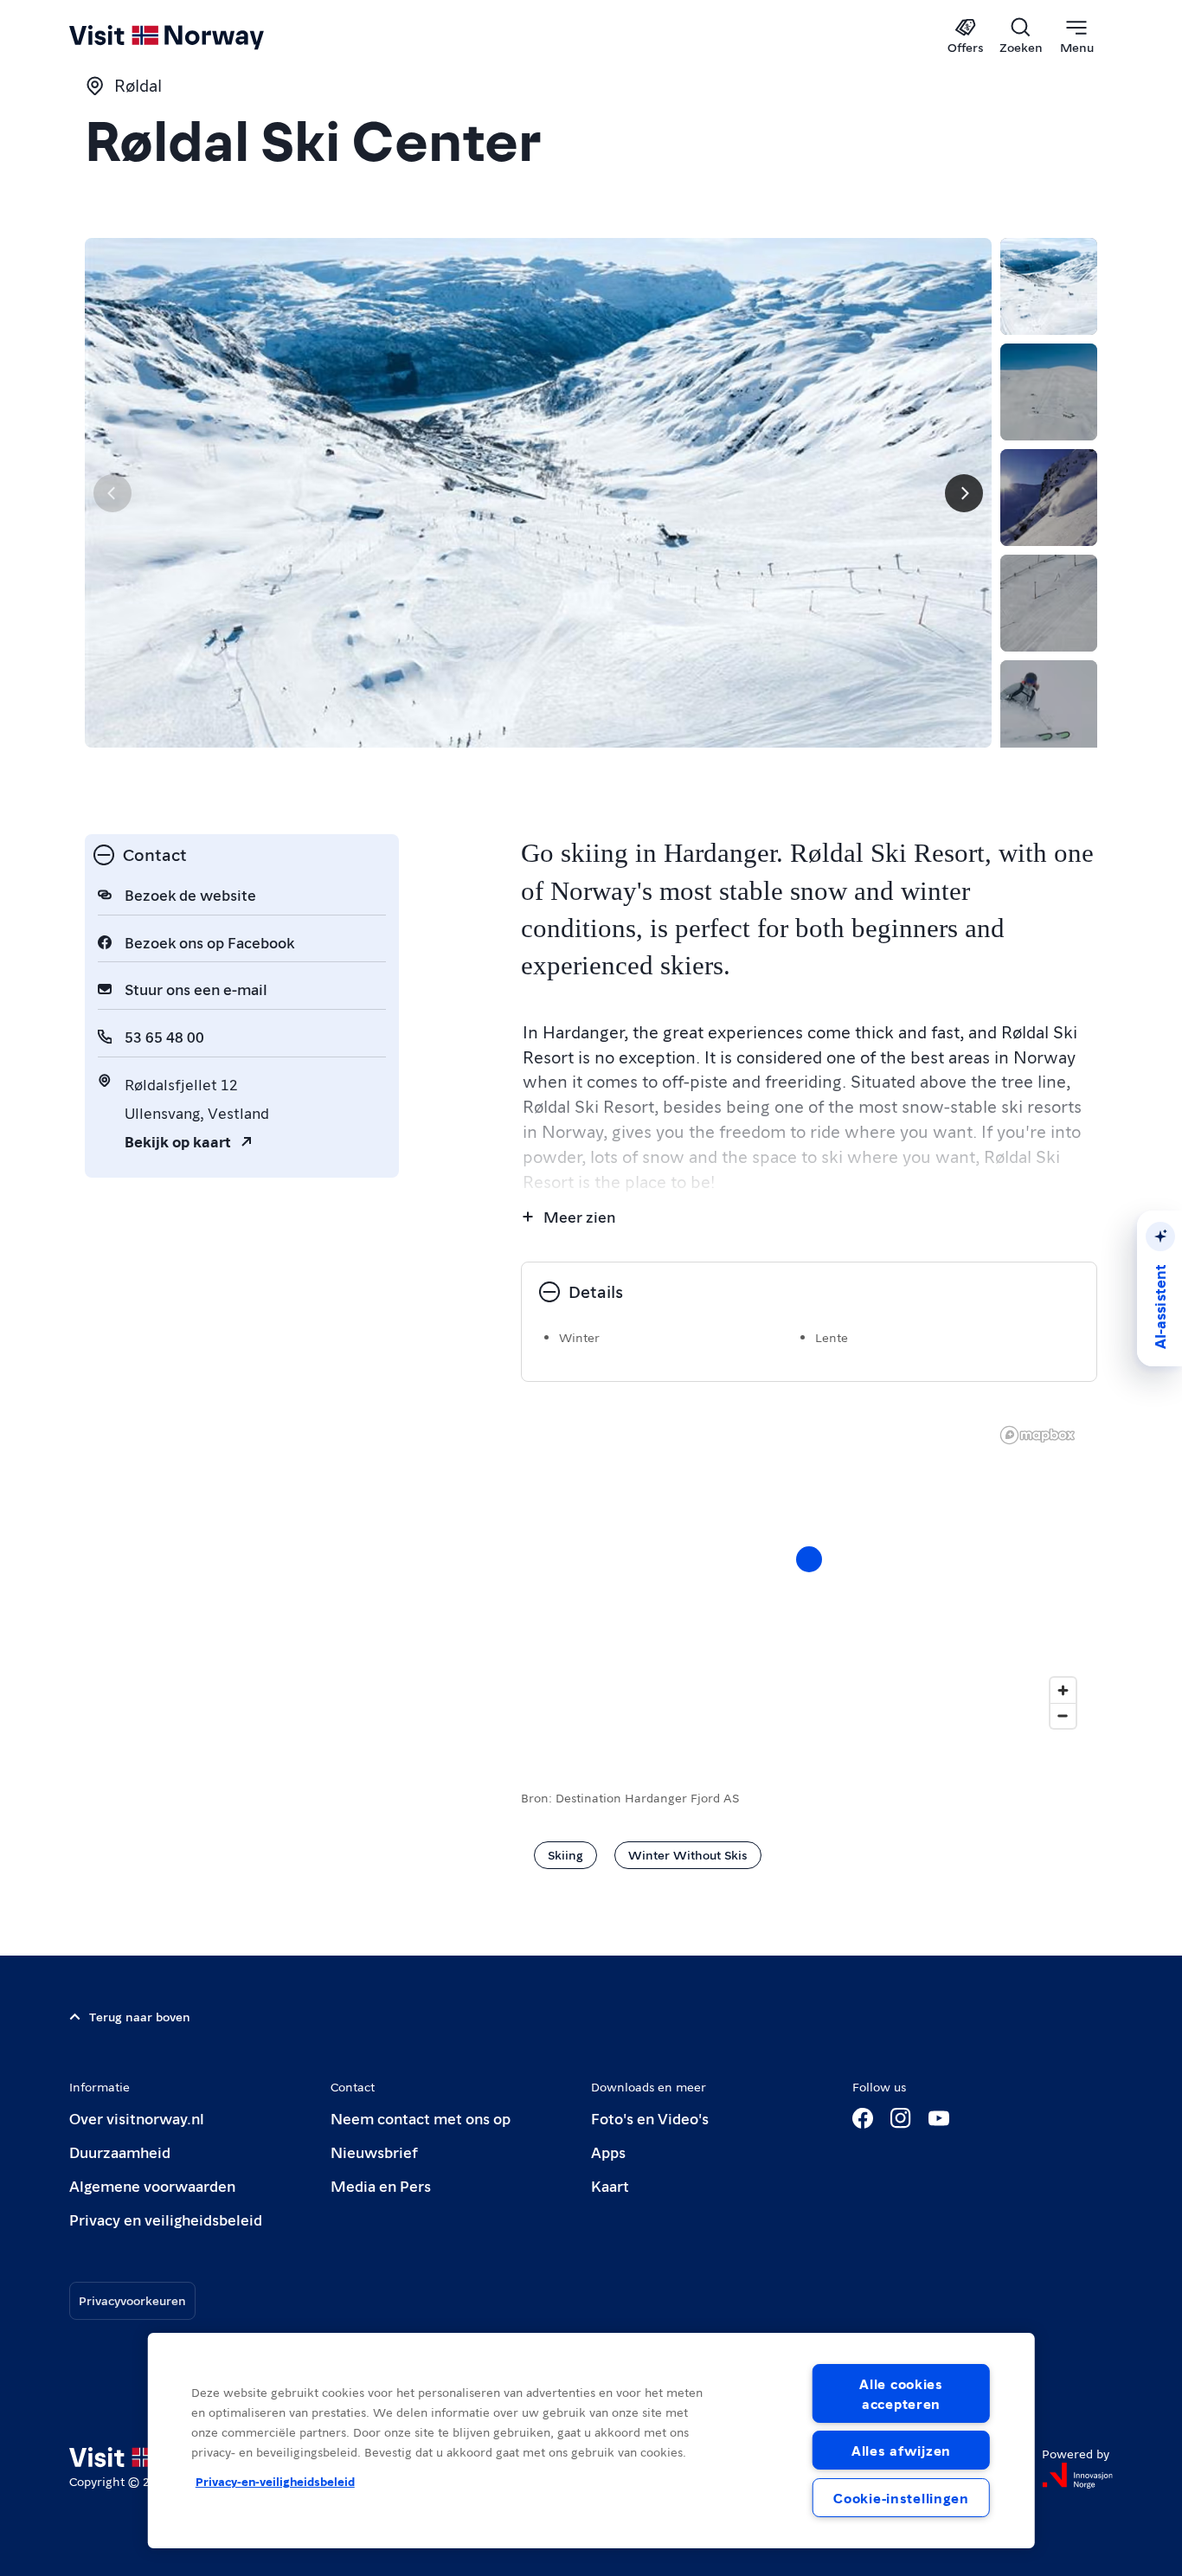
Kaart (610, 2185)
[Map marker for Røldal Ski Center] (809, 1559)
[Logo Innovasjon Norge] (1077, 2476)
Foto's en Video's (650, 2118)
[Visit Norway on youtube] (939, 2118)
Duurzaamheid (120, 2152)
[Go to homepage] (195, 36)
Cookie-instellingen (901, 2498)
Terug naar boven (140, 2016)
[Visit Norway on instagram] (901, 2118)
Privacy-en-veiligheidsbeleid (275, 2481)
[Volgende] (964, 493)
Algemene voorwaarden (152, 2185)
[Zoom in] (1063, 1690)
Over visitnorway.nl (137, 2118)
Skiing (565, 1854)
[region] (591, 2441)
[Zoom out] (1063, 1715)
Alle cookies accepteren (901, 2393)
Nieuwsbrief (374, 2152)
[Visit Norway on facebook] (863, 2118)
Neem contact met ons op (421, 2118)
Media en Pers (381, 2185)
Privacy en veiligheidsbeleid (166, 2219)
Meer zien (579, 1216)
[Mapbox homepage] (1037, 1435)
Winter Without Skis (688, 1854)
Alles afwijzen (901, 2450)
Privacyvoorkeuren (132, 2300)
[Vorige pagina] (112, 493)
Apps (608, 2152)
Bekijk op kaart (178, 1141)
